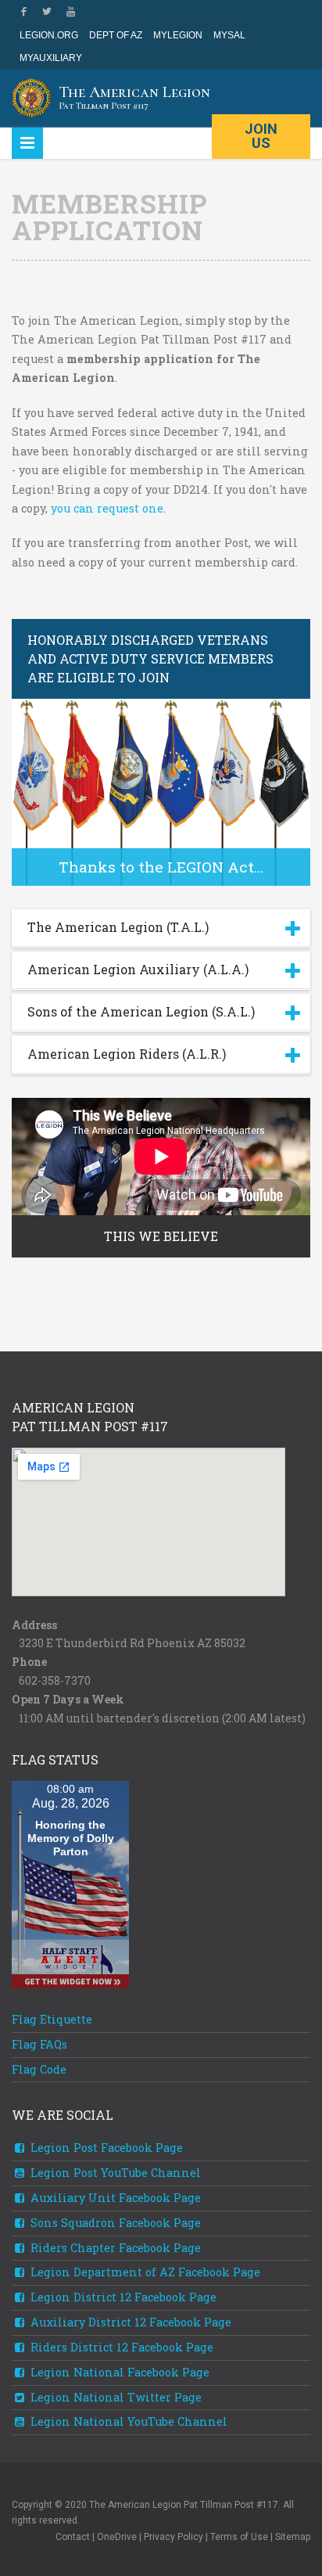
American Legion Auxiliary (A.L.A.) (138, 969)
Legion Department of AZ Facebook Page (144, 2272)
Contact (73, 2537)
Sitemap (293, 2537)
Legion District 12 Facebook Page (122, 2297)
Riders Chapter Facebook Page (114, 2248)
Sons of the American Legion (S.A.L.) (141, 1011)
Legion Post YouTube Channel (114, 2173)
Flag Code (39, 2069)
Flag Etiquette (52, 2019)
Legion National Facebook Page (118, 2372)
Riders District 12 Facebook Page (120, 2347)
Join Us (261, 136)
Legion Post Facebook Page (105, 2148)
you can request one (107, 508)
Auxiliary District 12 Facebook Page (129, 2322)
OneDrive (117, 2537)
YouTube (70, 12)
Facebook (23, 12)
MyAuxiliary (51, 58)
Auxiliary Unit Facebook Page (114, 2198)
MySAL (229, 35)
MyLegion (178, 35)
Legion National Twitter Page (114, 2397)
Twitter (47, 12)
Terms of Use (239, 2537)
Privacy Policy (174, 2537)
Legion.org (49, 35)
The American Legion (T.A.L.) (118, 927)
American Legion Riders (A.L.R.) (127, 1054)
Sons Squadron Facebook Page (114, 2223)
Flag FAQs (39, 2044)
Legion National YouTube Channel (127, 2421)
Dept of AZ (116, 35)
